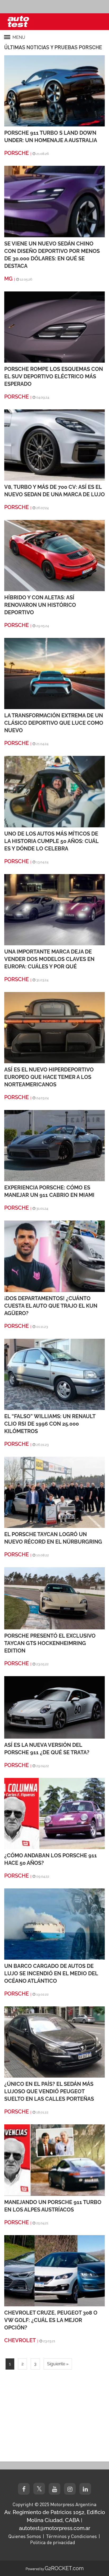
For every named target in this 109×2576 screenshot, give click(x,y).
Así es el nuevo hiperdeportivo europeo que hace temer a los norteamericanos (49, 1077)
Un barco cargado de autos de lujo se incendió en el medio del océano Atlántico (51, 1973)
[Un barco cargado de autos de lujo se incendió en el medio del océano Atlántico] (54, 1924)
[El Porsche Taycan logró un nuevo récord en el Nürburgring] (54, 1492)
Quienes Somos (25, 2536)
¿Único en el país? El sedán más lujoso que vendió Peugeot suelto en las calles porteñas (49, 2091)
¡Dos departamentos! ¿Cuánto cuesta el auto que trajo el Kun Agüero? (51, 1306)
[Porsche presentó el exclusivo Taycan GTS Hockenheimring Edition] (54, 1598)
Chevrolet (20, 2340)
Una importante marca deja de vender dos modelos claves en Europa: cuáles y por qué (49, 959)
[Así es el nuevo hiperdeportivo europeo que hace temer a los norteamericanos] (54, 1027)
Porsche (17, 153)
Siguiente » (58, 2364)
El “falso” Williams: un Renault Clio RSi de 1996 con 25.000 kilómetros (50, 1424)
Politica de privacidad (53, 2542)
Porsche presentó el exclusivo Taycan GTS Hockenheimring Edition (50, 1643)
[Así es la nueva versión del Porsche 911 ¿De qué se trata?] (54, 1707)
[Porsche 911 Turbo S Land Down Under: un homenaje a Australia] (54, 90)
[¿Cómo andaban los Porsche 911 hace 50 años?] (54, 1813)
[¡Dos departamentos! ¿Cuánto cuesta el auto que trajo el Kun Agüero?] (54, 1256)
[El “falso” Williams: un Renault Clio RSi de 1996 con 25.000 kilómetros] (54, 1374)
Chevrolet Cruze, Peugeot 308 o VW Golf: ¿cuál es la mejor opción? (51, 2320)
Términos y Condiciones (71, 2536)
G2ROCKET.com (64, 2568)
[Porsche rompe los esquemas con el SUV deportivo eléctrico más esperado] (54, 327)
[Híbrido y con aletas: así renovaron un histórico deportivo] (54, 555)
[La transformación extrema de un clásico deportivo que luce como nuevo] (54, 673)
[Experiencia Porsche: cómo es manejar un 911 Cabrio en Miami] (54, 1145)
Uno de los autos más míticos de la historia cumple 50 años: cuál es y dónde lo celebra (51, 841)
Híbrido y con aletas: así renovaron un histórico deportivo (40, 605)
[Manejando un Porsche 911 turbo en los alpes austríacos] (54, 2160)
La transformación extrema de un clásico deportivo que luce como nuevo (54, 723)
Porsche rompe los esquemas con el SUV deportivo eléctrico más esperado (54, 376)
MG (8, 279)
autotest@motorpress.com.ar (55, 2528)
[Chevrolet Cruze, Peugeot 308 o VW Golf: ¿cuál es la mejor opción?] (54, 2270)
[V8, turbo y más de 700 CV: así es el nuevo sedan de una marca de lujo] (54, 445)
